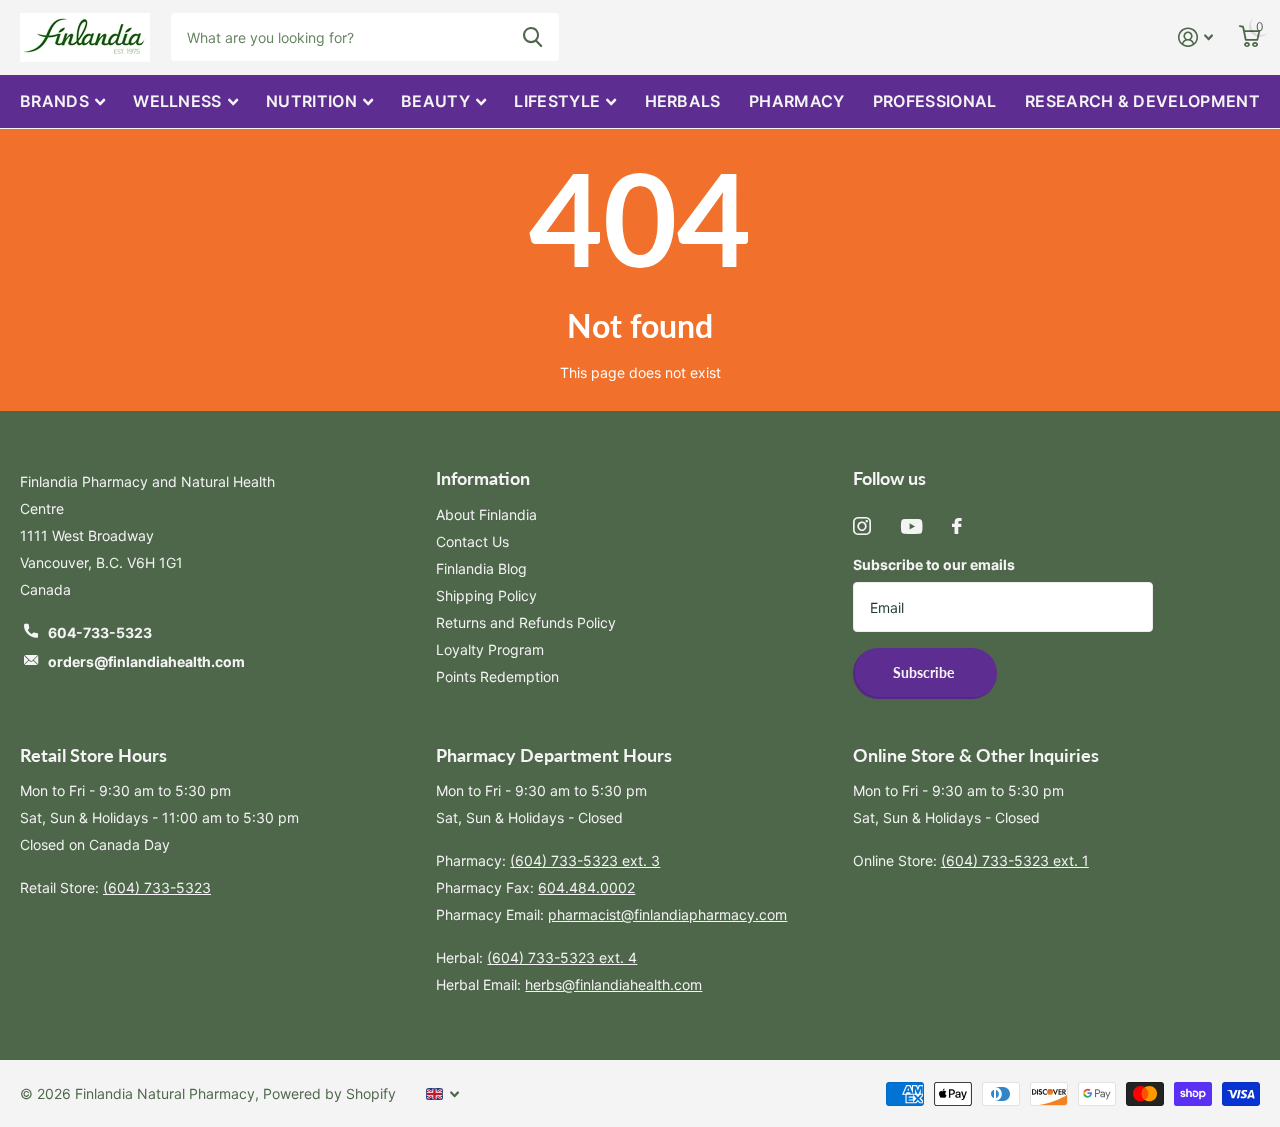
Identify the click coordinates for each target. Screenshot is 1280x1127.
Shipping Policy (486, 595)
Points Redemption (497, 676)
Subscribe (925, 672)
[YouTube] (911, 526)
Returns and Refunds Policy (526, 622)
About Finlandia (486, 514)
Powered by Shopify (329, 1093)
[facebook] (957, 526)
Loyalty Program (490, 649)
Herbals (683, 101)
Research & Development (1142, 101)
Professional (935, 101)
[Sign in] (1195, 37)
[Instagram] (862, 526)
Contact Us (472, 541)
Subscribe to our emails (934, 564)
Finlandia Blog (481, 568)
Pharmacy (797, 101)
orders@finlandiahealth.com (146, 661)
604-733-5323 (100, 632)
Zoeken (532, 37)
